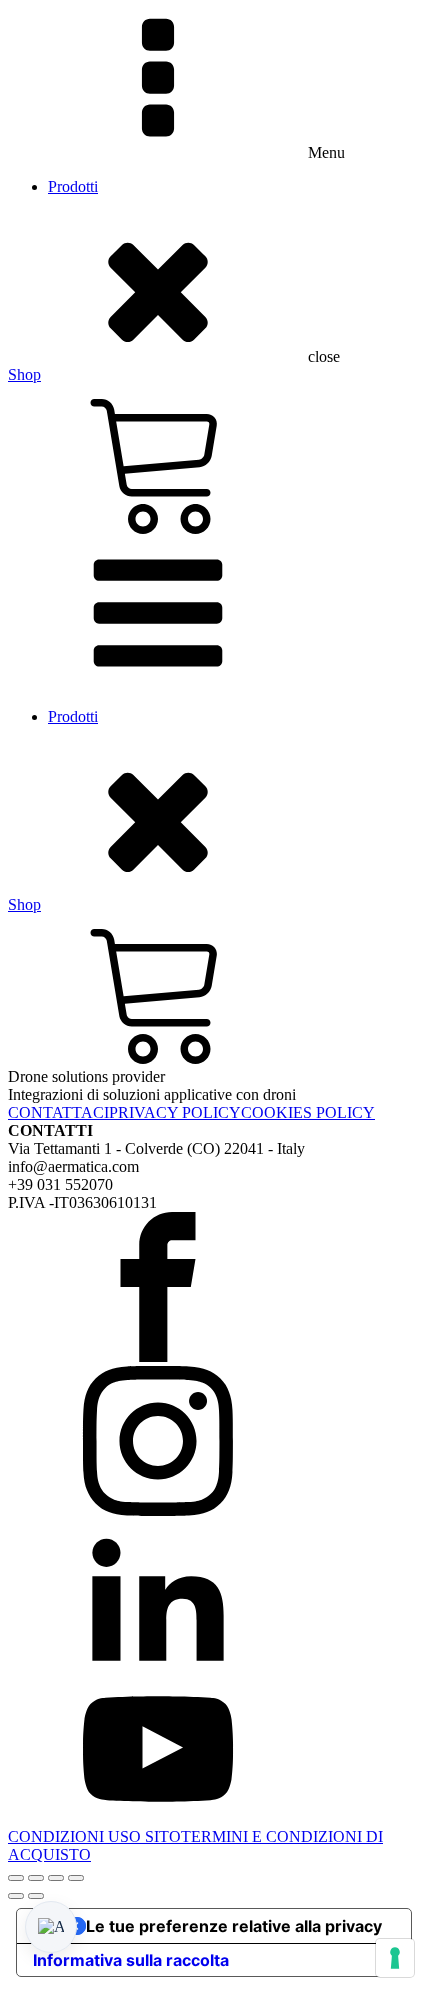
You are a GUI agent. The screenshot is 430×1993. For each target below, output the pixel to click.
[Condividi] (56, 1878)
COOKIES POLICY (308, 1112)
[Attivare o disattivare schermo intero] (36, 1878)
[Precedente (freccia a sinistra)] (16, 1896)
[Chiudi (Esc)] (76, 1878)
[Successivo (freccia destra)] (36, 1896)
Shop (24, 374)
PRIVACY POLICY (175, 1112)
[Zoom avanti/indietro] (16, 1878)
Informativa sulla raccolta (131, 1960)
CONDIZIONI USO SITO (94, 1836)
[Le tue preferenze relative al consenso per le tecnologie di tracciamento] (395, 1958)
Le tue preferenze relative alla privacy (234, 1926)
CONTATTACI (58, 1112)
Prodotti (73, 186)
